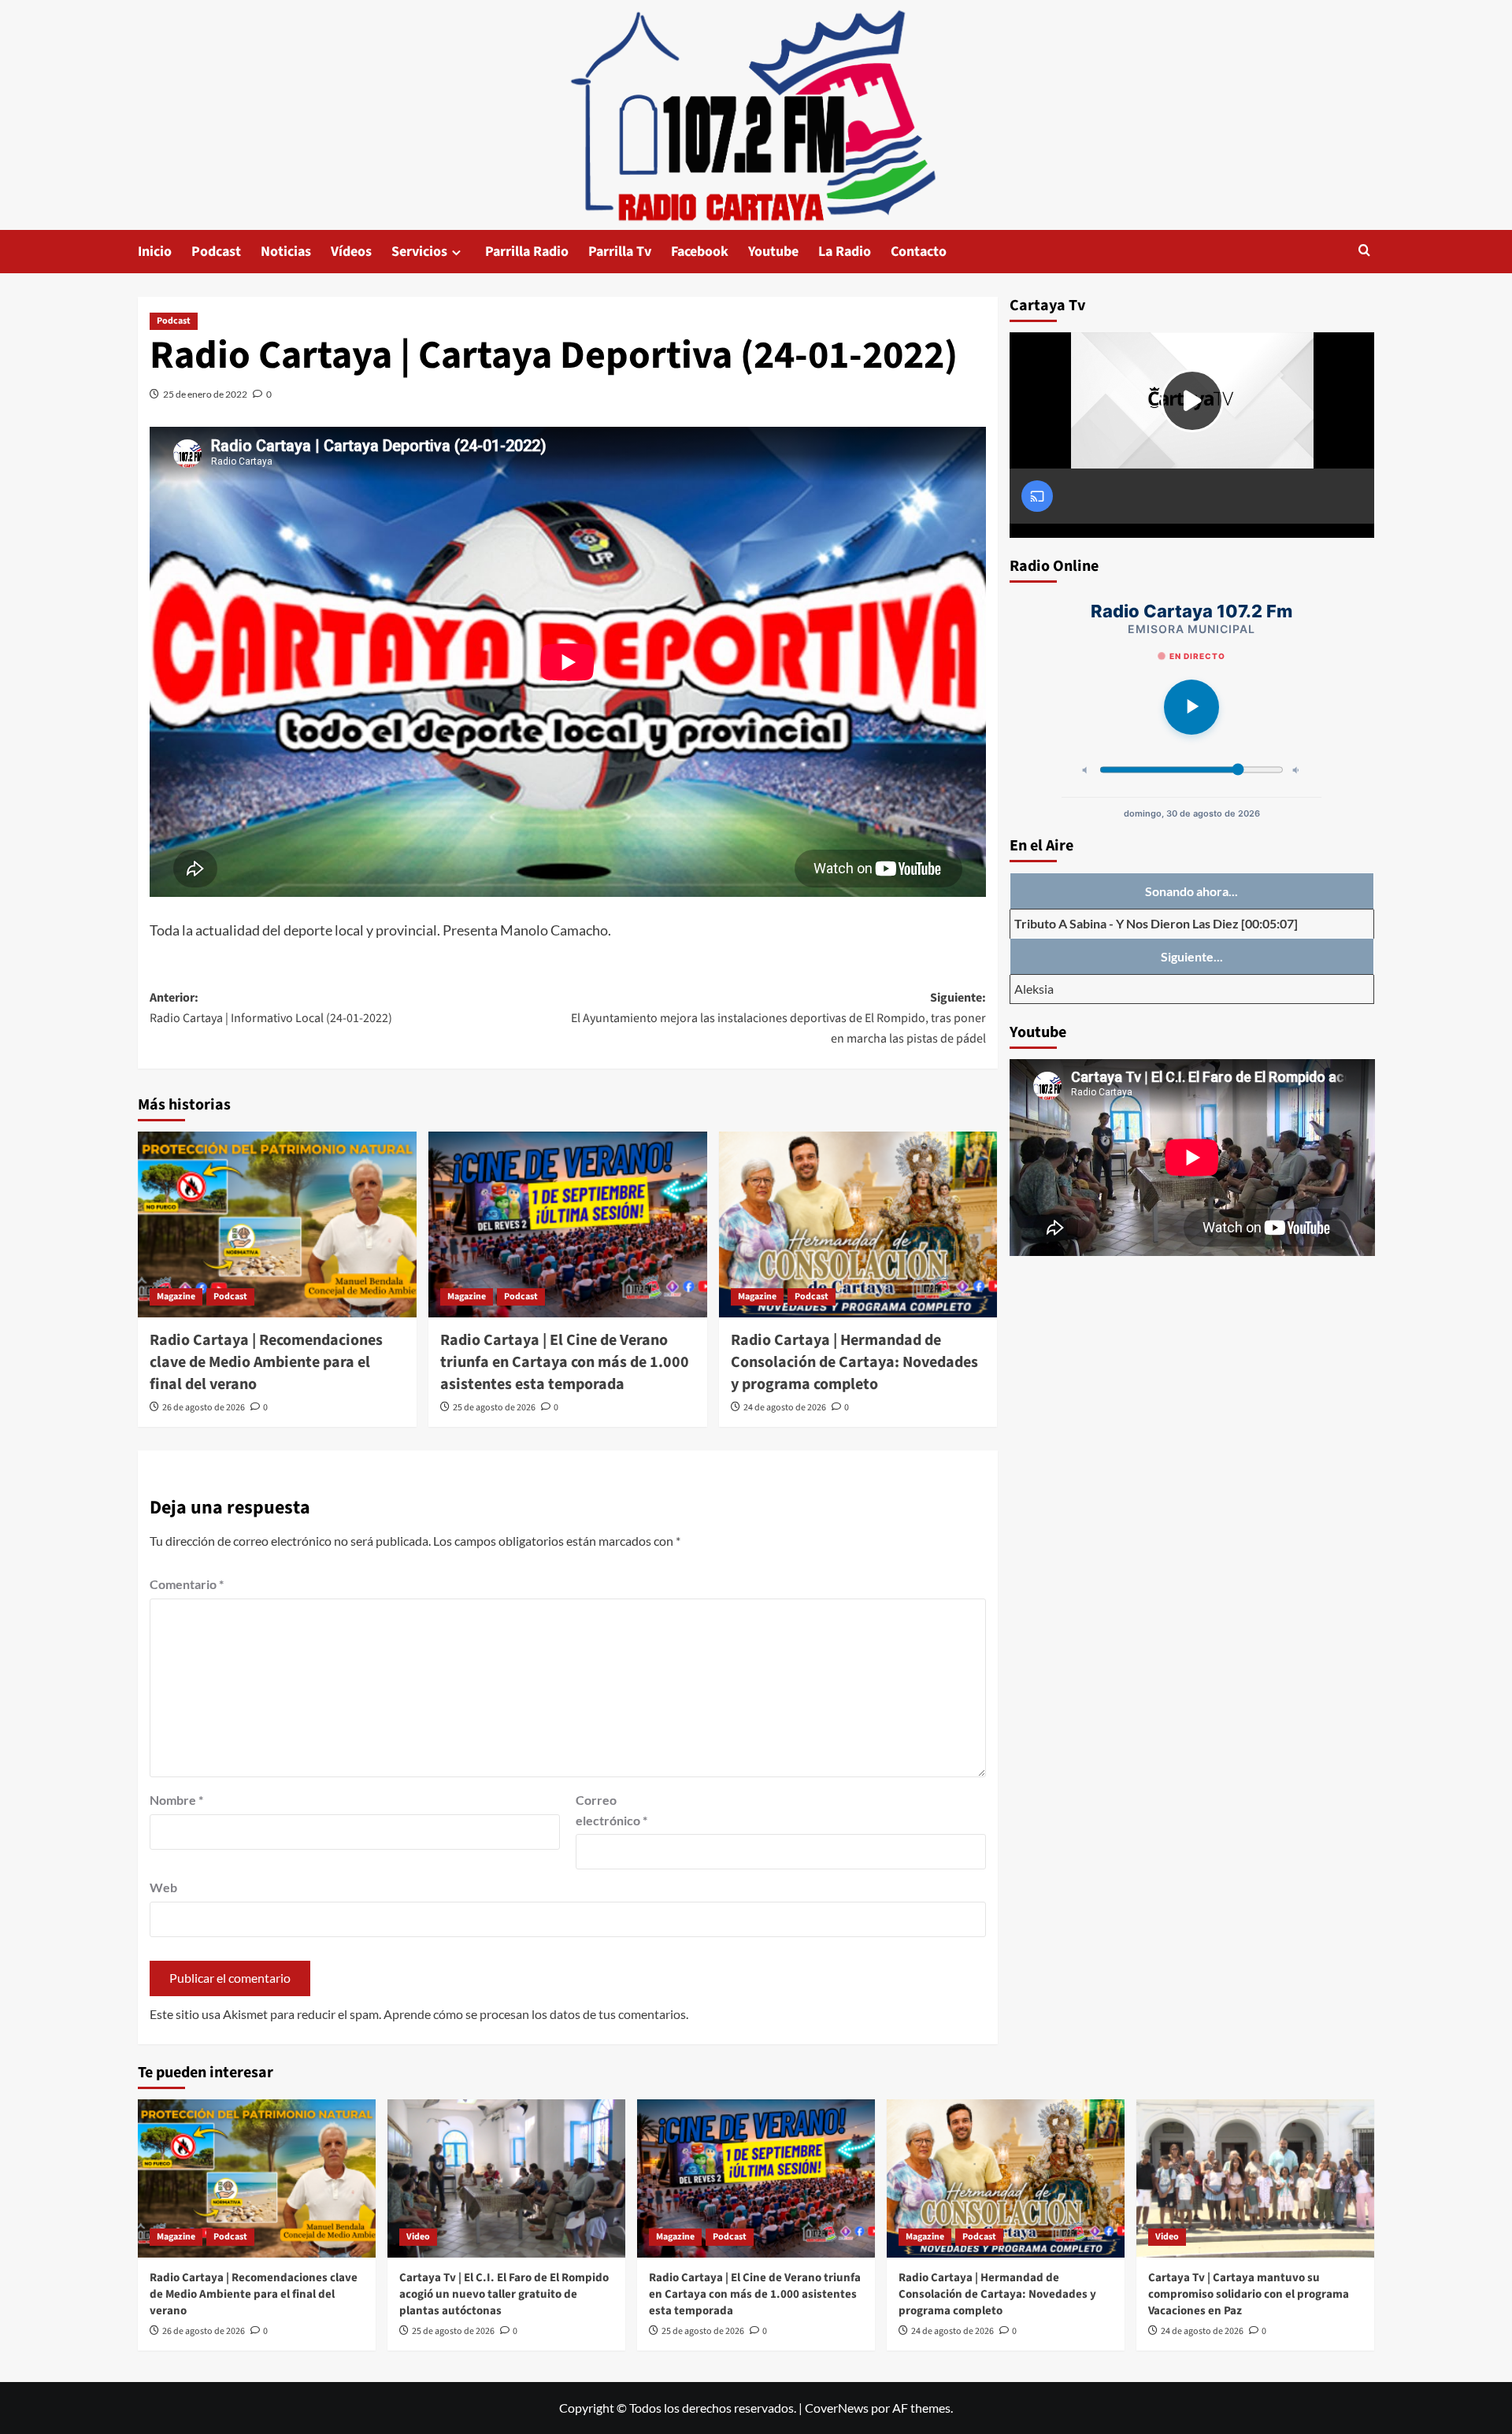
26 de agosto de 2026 (204, 1408)
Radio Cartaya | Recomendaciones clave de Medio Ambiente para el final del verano (266, 1362)
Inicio (155, 252)
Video (418, 2237)
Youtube (773, 252)
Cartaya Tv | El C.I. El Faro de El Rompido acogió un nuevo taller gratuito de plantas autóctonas (504, 2294)
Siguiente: (778, 1018)
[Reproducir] (1191, 707)
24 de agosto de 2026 (785, 1408)
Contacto (919, 252)
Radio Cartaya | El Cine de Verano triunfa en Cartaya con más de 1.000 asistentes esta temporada (565, 1362)
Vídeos (351, 252)
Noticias (286, 252)
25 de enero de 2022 (205, 394)
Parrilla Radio (527, 252)
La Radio (845, 252)
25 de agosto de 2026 (494, 1408)
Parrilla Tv (620, 252)
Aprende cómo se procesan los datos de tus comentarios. (536, 2014)
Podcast (216, 252)
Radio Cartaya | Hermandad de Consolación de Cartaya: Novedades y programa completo (854, 1362)
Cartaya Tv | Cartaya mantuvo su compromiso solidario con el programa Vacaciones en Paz (1249, 2294)
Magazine (176, 1297)
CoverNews (837, 2408)
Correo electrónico (611, 1810)
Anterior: (271, 1008)
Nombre (176, 1800)
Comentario (187, 1584)
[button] (1364, 252)
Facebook (700, 252)
